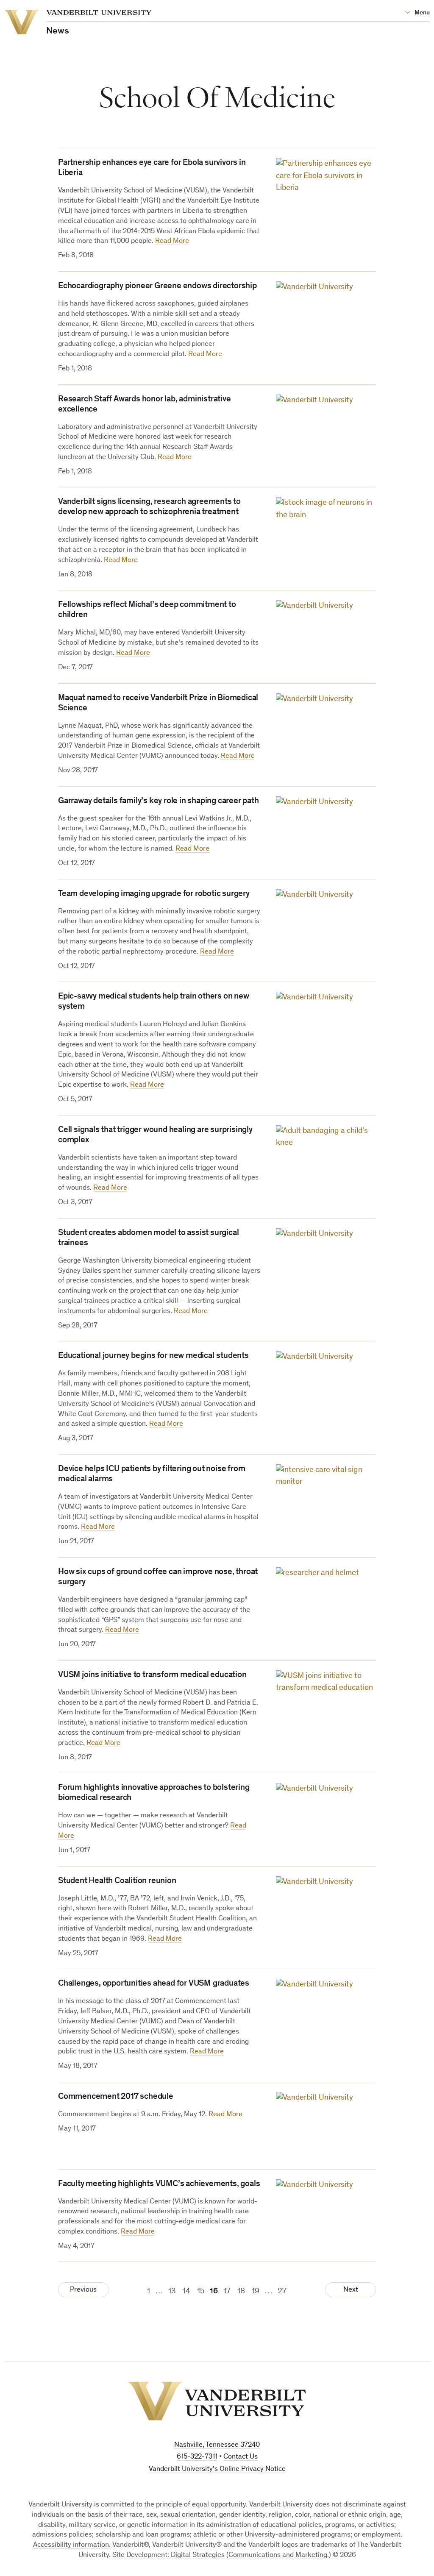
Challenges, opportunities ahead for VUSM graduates (154, 1984)
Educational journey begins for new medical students (153, 1356)
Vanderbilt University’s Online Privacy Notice (217, 2469)
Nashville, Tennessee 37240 (217, 2445)
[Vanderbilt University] (217, 2401)
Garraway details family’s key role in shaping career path (159, 801)
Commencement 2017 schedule (116, 2097)
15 (201, 2291)
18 (241, 2291)
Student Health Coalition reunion (117, 1881)
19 (256, 2291)
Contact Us (241, 2457)
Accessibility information (71, 2545)
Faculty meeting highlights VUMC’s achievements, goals (159, 2184)
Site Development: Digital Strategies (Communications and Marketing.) (222, 2555)
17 (227, 2291)
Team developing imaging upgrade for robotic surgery (154, 894)
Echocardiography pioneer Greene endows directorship (157, 287)
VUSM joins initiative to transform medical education (152, 1675)
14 (186, 2291)
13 (172, 2291)
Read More (172, 241)
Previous (83, 2290)
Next (351, 2290)
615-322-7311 (197, 2457)
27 (282, 2291)
